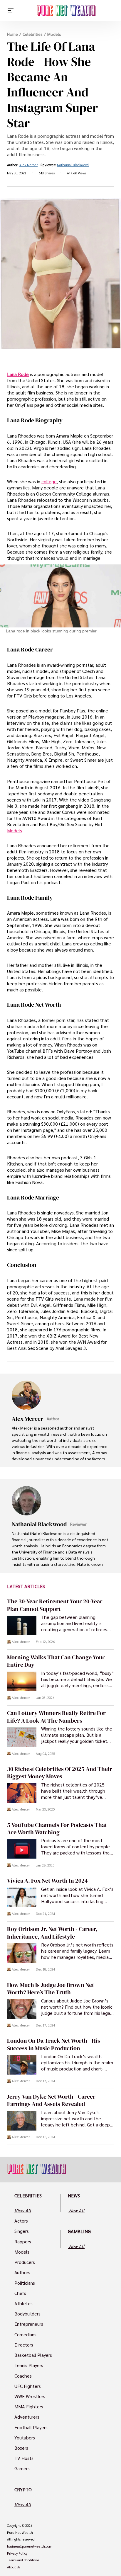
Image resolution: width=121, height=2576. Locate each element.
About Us (14, 2567)
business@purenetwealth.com (30, 2546)
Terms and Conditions (23, 2560)
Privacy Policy (17, 2553)
